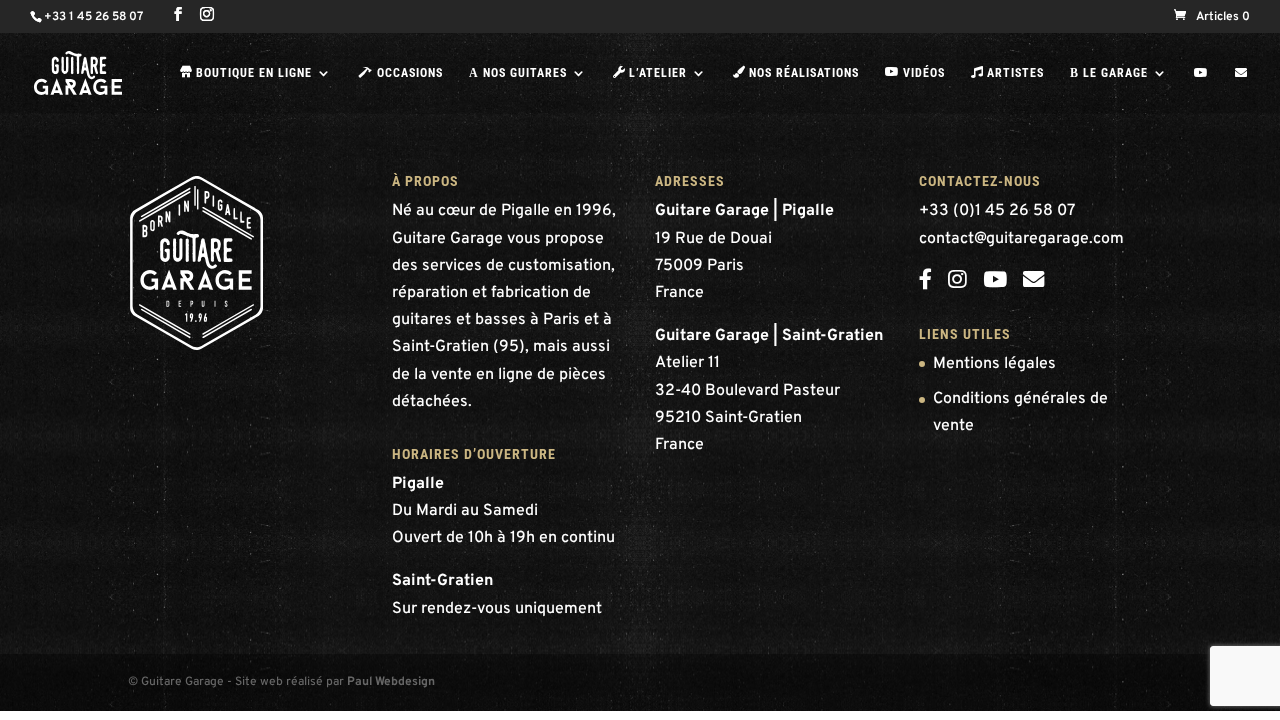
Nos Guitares (518, 73)
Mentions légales (994, 364)
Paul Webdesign (391, 682)
